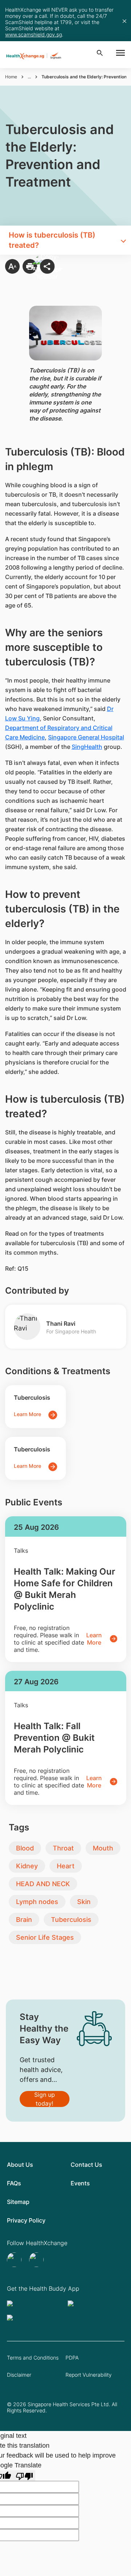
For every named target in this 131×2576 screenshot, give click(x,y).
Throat (63, 1848)
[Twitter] (15, 2260)
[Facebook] (37, 2260)
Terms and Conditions (33, 2358)
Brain (24, 1920)
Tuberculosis (71, 1920)
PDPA (72, 2358)
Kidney (27, 1866)
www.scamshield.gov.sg (33, 34)
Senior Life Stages (45, 1937)
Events (80, 2183)
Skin (84, 1902)
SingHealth (87, 747)
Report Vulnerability (89, 2375)
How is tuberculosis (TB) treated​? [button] (52, 240)
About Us (20, 2165)
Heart (66, 1866)
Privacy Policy (26, 2220)
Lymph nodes (37, 1902)
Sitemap (18, 2202)
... (29, 77)
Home (11, 77)
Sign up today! (45, 2099)
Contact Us (86, 2165)
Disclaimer (19, 2375)
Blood (25, 1848)
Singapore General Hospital (86, 737)
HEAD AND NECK (43, 1884)
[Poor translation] (24, 2476)
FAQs (14, 2183)
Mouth (103, 1848)
